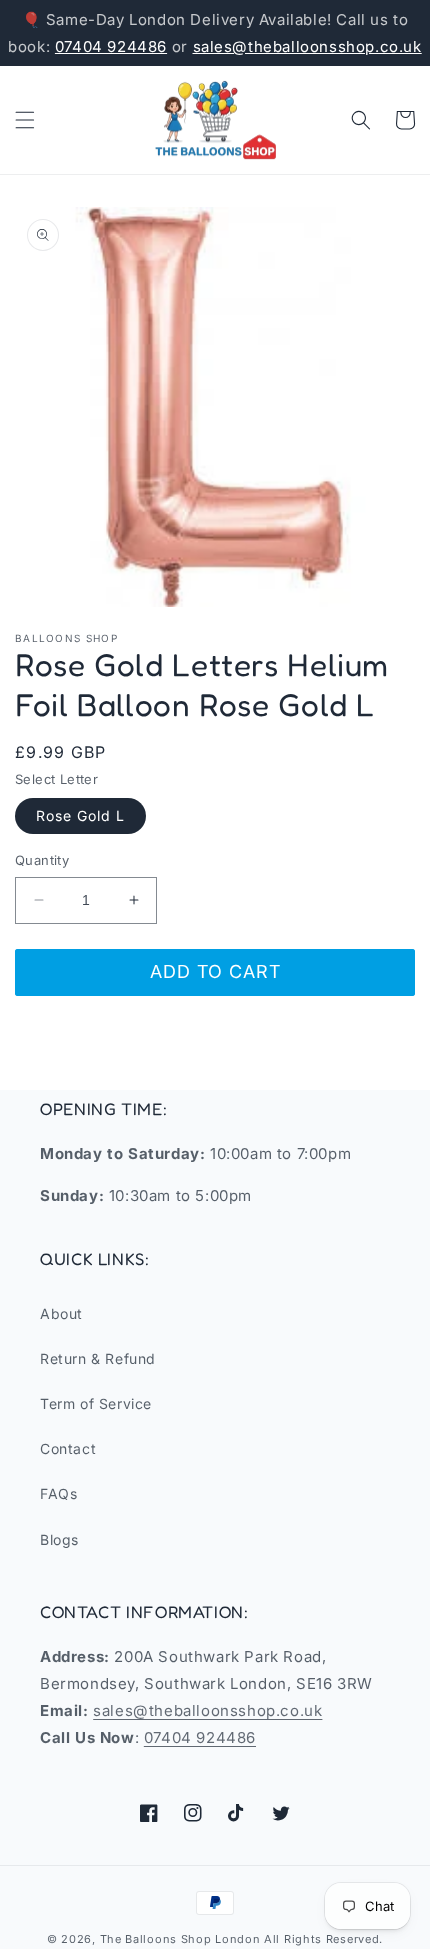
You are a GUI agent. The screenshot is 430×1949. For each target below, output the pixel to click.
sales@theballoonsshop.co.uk (307, 46)
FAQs (58, 1493)
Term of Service (96, 1403)
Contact (68, 1448)
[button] (25, 120)
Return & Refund (98, 1358)
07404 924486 (111, 46)
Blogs (59, 1539)
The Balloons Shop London (180, 1939)
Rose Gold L (80, 815)
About (61, 1313)
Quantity (42, 860)
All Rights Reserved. (323, 1939)
